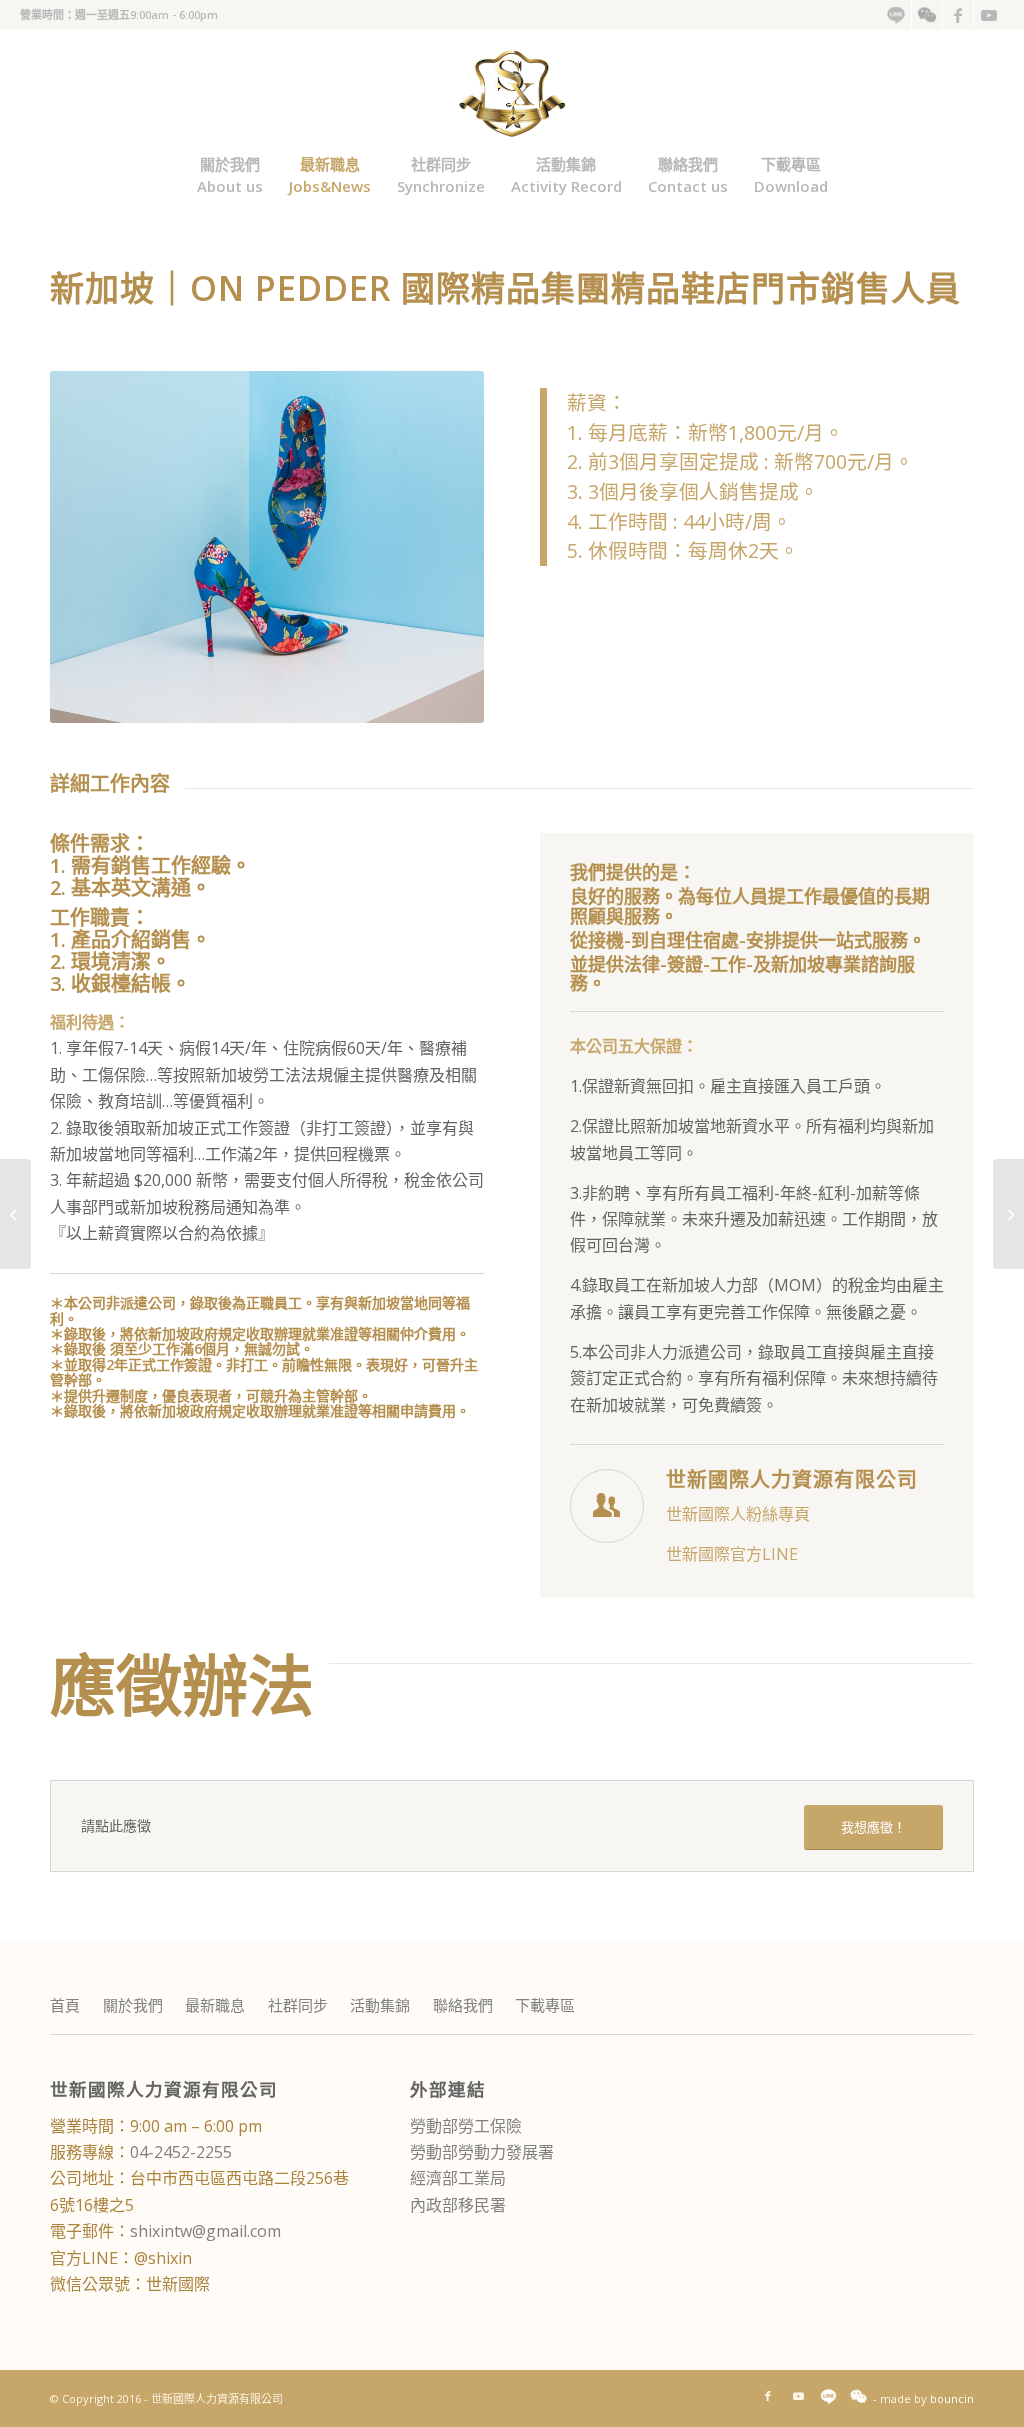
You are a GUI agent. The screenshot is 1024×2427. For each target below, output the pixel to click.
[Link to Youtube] (989, 15)
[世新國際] (512, 90)
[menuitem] (896, 15)
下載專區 (545, 2005)
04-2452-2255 (181, 2152)
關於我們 (133, 2005)
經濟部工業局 (458, 2178)
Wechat (927, 15)
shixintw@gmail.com (205, 2231)
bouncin (952, 2398)
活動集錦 (380, 2005)
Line (896, 15)
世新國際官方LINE (732, 1554)
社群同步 (298, 2005)
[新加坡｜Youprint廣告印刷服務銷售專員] (15, 1214)
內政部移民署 (458, 2205)
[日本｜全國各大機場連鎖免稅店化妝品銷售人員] (1008, 1214)
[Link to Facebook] (958, 15)
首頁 (65, 2005)
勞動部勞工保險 (466, 2126)
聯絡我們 (463, 2005)
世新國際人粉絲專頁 (738, 1514)
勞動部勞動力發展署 (482, 2152)
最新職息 (215, 2005)
